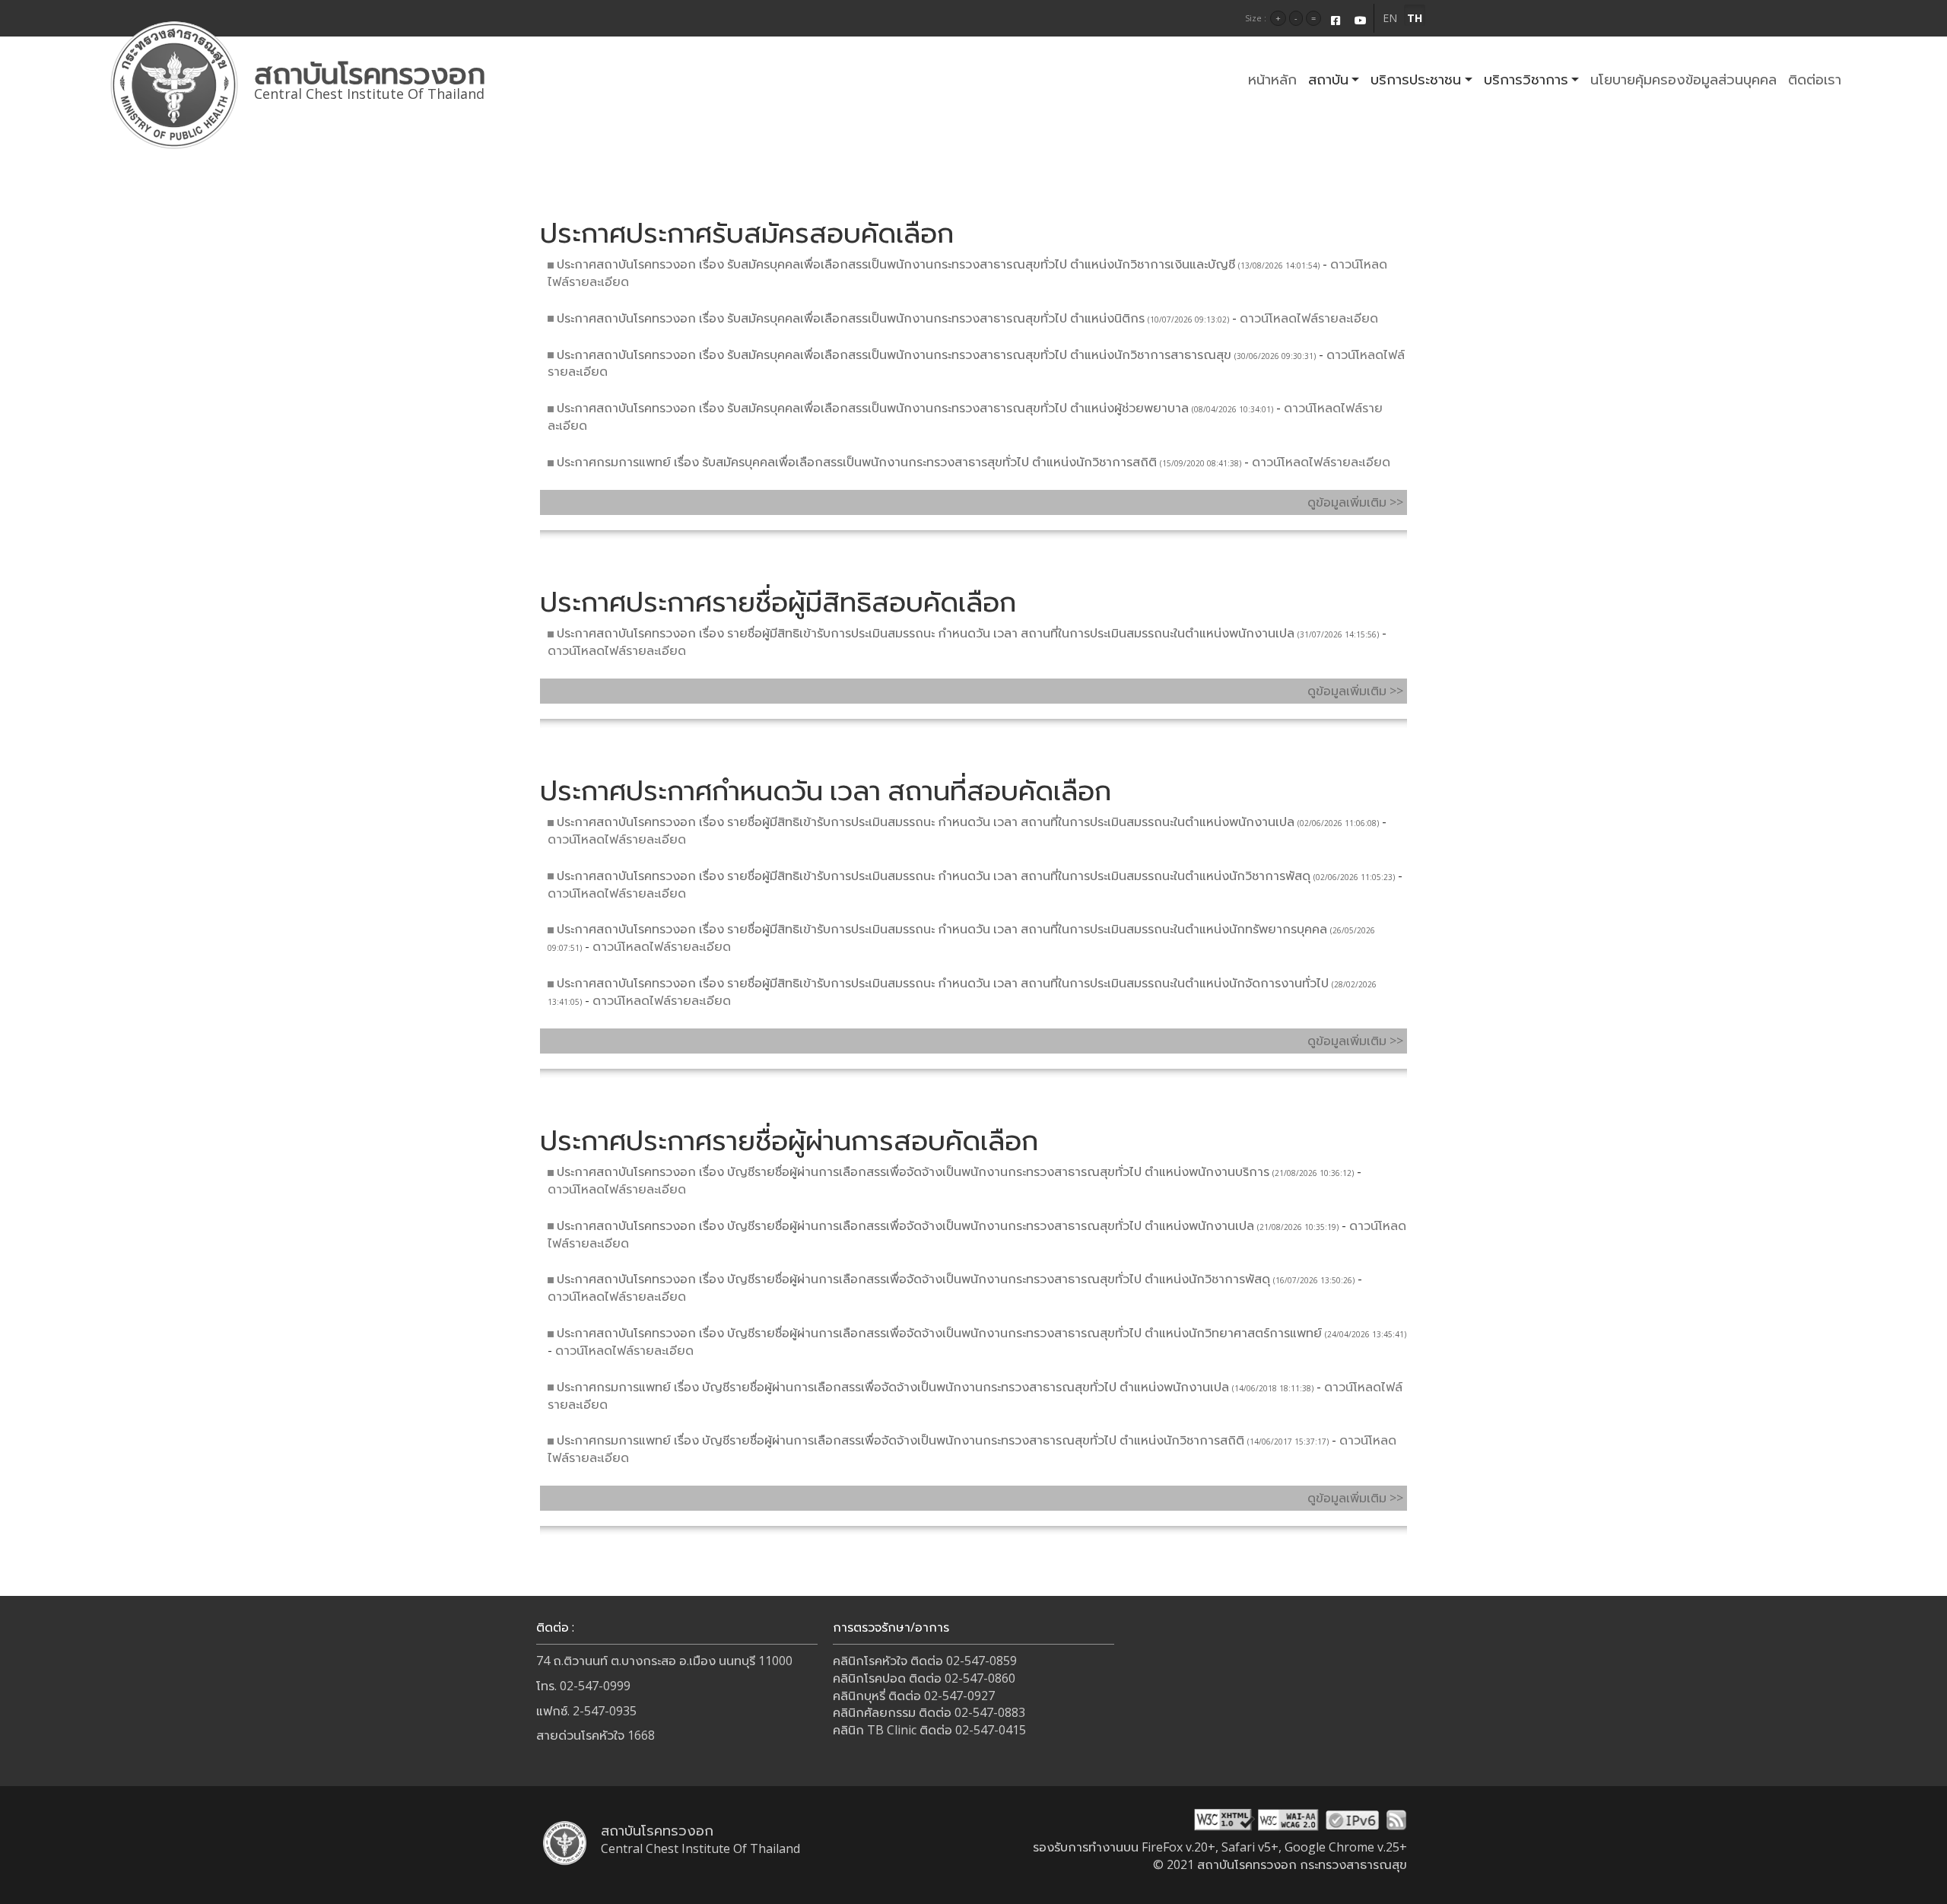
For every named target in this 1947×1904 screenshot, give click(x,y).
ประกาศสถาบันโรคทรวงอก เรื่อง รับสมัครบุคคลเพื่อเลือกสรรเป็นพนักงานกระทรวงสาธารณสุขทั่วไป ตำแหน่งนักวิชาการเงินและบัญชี (896, 264)
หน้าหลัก (1272, 79)
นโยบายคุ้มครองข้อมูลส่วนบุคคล (1683, 79)
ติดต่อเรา (1815, 79)
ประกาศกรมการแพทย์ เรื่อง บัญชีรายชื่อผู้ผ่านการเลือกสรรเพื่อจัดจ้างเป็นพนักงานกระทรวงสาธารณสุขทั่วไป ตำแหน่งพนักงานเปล (893, 1387)
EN (1390, 18)
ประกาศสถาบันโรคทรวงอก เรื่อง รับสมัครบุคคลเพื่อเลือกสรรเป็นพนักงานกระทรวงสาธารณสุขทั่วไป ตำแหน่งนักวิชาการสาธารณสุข (894, 354)
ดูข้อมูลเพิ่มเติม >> (1355, 502)
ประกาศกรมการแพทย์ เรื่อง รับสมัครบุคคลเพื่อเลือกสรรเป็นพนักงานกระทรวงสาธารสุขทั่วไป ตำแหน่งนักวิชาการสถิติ (857, 462)
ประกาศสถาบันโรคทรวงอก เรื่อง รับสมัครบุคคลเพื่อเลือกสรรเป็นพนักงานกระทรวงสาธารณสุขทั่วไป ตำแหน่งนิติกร (851, 318)
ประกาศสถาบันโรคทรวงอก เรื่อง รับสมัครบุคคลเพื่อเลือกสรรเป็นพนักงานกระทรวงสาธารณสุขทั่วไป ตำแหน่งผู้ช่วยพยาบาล (873, 408)
